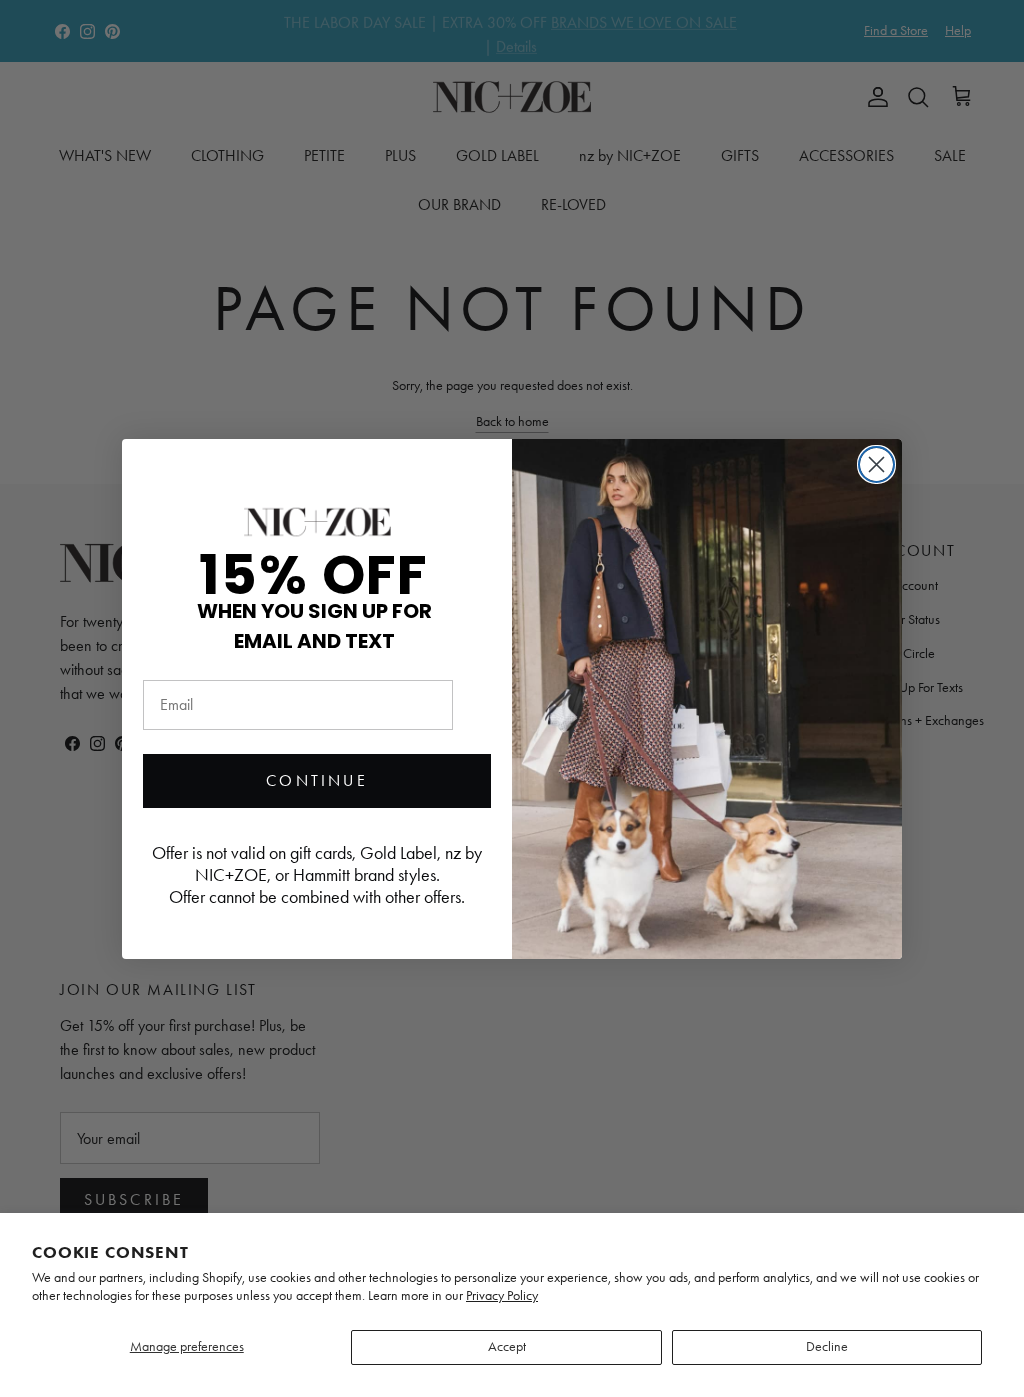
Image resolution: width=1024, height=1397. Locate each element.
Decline (827, 1346)
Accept (507, 1346)
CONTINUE (317, 780)
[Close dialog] (876, 464)
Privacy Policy (502, 1295)
